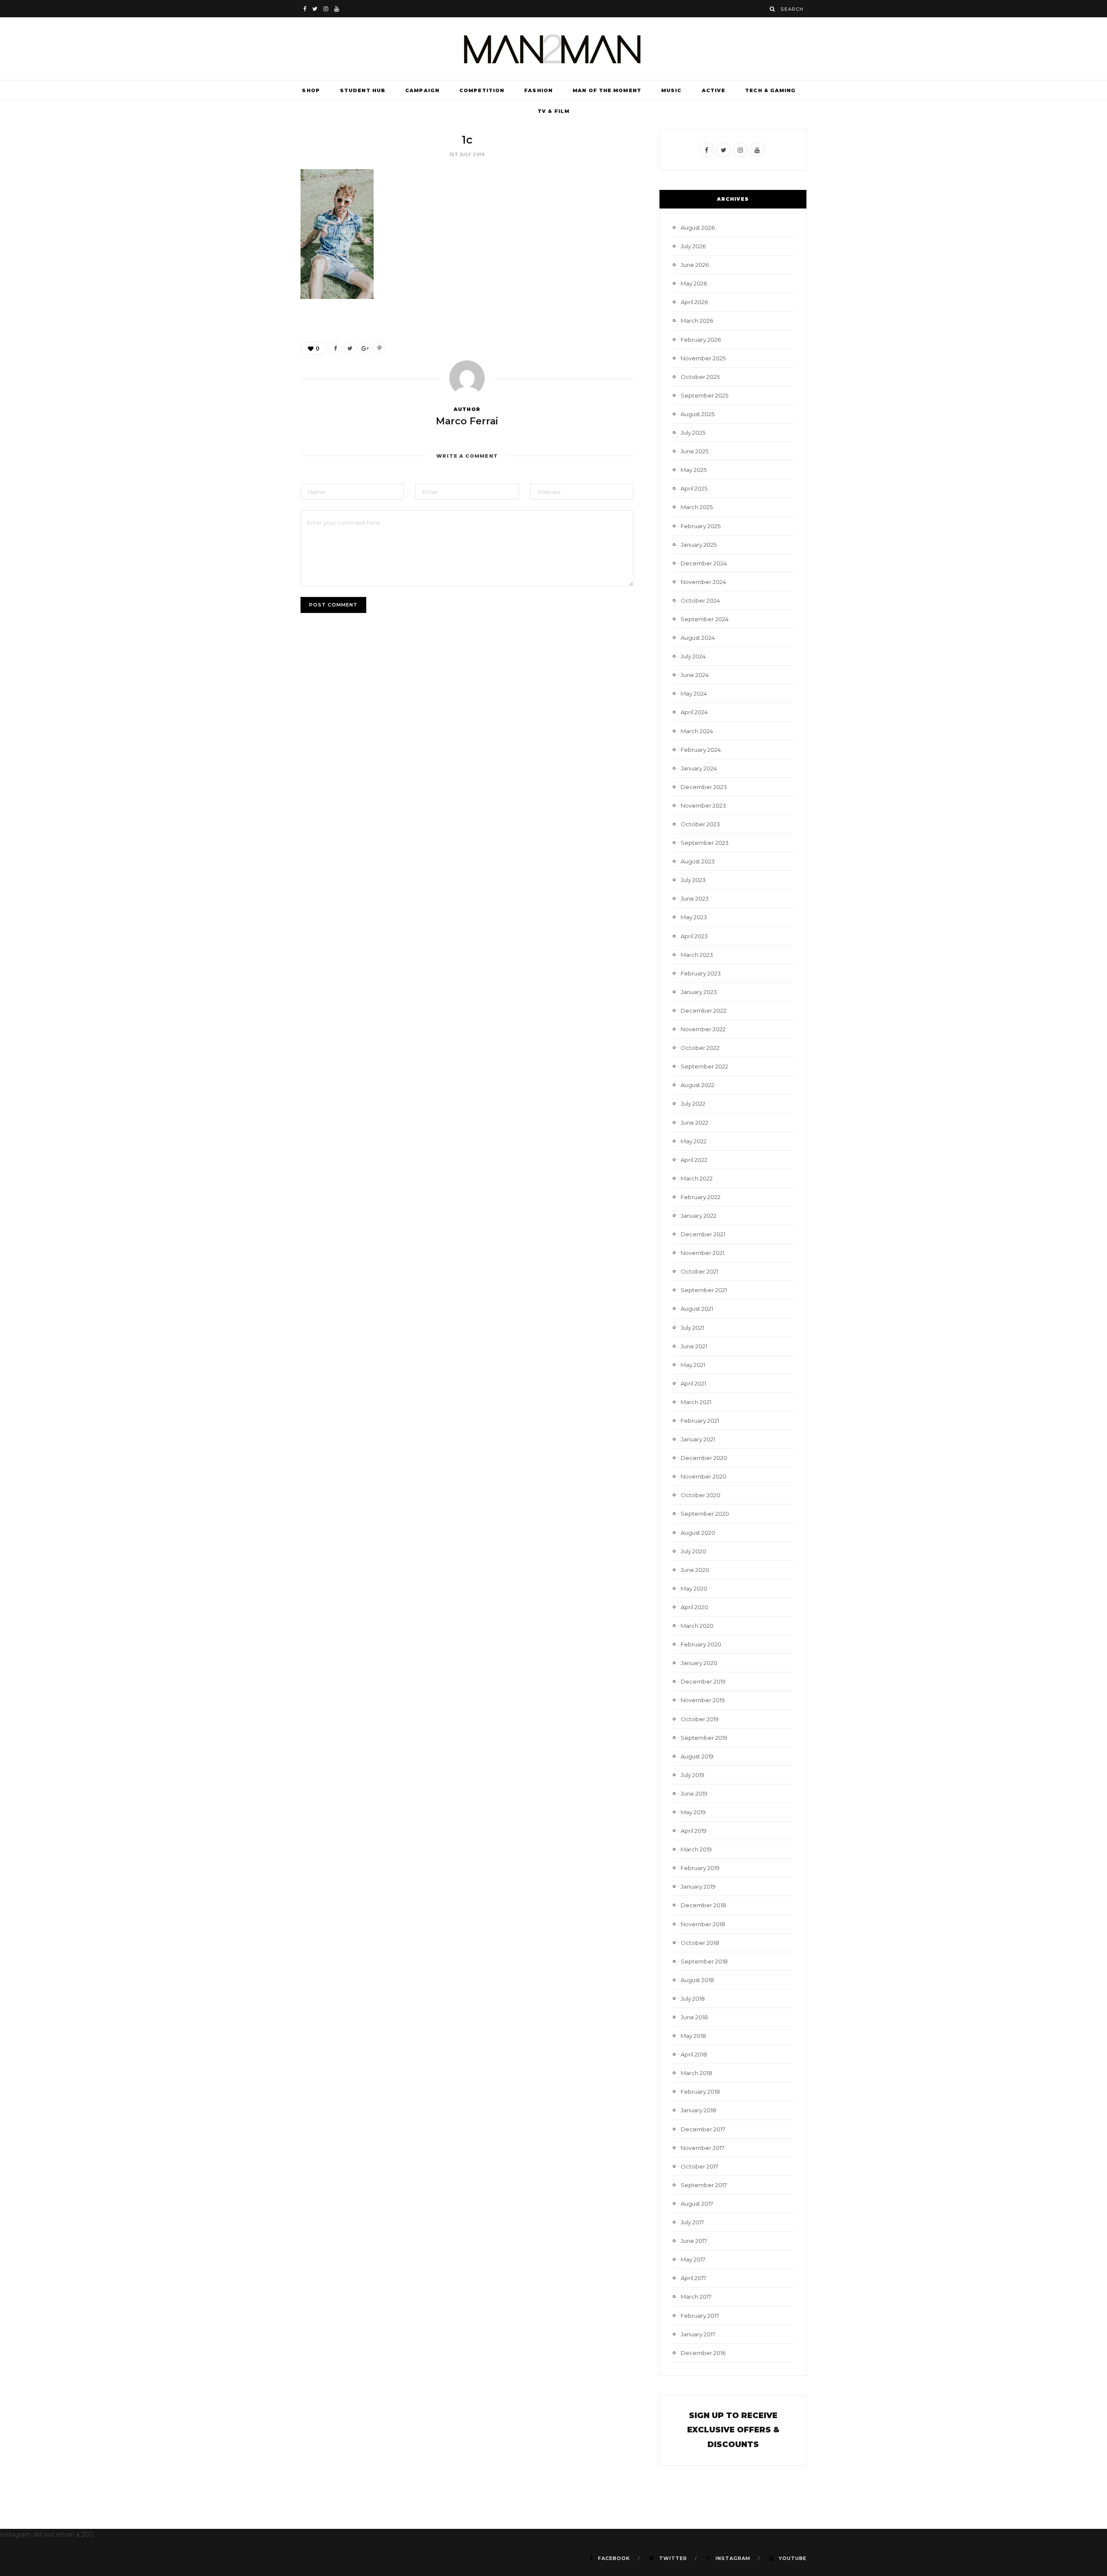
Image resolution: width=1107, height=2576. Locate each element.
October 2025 (700, 377)
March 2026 (697, 321)
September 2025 (704, 395)
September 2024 (705, 619)
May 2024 (694, 693)
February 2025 (701, 526)
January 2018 (698, 2110)
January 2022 (699, 1216)
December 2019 (703, 1681)
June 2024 (695, 675)
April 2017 (693, 2278)
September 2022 (704, 1066)
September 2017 (704, 2185)
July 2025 (693, 433)
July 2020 (693, 1551)
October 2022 (700, 1048)
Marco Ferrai (467, 421)
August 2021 (697, 1309)
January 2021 (698, 1439)
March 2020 (697, 1626)
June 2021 (694, 1346)
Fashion (538, 90)
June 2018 (694, 2017)
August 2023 (698, 861)
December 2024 (704, 563)
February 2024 (701, 750)
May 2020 (694, 1588)
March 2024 (697, 731)
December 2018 (703, 1905)
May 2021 (693, 1365)
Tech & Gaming (770, 90)
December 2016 (703, 2353)
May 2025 (694, 470)
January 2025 (699, 545)
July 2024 (693, 656)
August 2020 (698, 1533)
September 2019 (704, 1738)
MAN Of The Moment (607, 90)
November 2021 (702, 1253)
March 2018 (696, 2073)
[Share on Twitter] (350, 348)
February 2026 (701, 340)
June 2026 (695, 265)
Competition (482, 90)
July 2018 (693, 1999)
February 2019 (700, 1868)
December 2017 (703, 2129)
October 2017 (699, 2166)
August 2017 (697, 2204)
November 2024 (703, 582)
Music (672, 90)
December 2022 (704, 1011)
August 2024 (698, 638)
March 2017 (696, 2297)
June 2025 (694, 451)
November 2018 (703, 1924)
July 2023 (693, 880)
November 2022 (703, 1029)
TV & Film (553, 111)
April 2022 (694, 1160)
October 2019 (700, 1719)
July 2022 (693, 1104)
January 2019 (698, 1886)
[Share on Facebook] (335, 348)
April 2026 (694, 302)
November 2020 (704, 1476)
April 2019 (694, 1831)
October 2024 (700, 600)
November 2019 (703, 1700)
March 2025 (697, 507)
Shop (311, 90)
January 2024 (699, 768)
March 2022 (697, 1178)
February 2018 (700, 2092)
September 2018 (704, 1961)
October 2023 (700, 824)
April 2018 (694, 2054)
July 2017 (692, 2222)
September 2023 (705, 843)
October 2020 (701, 1495)
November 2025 (703, 358)
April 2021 (693, 1383)
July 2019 (693, 1775)
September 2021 (704, 1290)
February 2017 (700, 2316)
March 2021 (696, 1402)
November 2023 (703, 805)
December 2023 (704, 787)
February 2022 (701, 1197)
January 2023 (699, 992)
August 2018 (697, 1980)
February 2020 (701, 1644)
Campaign (422, 90)
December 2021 (703, 1234)
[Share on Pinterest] (379, 348)
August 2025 (697, 414)
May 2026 (694, 283)
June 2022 (694, 1123)
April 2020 (694, 1607)
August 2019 (697, 1756)
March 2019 (696, 1849)
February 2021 (700, 1421)
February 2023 (701, 973)
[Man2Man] (553, 49)
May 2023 (694, 917)
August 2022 (697, 1085)
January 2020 (699, 1663)
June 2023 (695, 898)
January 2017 (698, 2334)
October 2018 (700, 1943)
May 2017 (693, 2259)
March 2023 (697, 955)
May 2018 (693, 2036)
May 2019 (693, 1812)
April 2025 (694, 488)
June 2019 (694, 1793)
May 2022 (694, 1141)
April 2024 (694, 712)
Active (714, 90)
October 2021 (699, 1271)
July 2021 (692, 1328)
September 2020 (705, 1514)
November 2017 (702, 2148)
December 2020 (704, 1458)
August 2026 (698, 228)
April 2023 (694, 936)
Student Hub (363, 90)
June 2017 (694, 2241)
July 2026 (693, 246)
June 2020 (695, 1570)
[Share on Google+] (365, 348)
